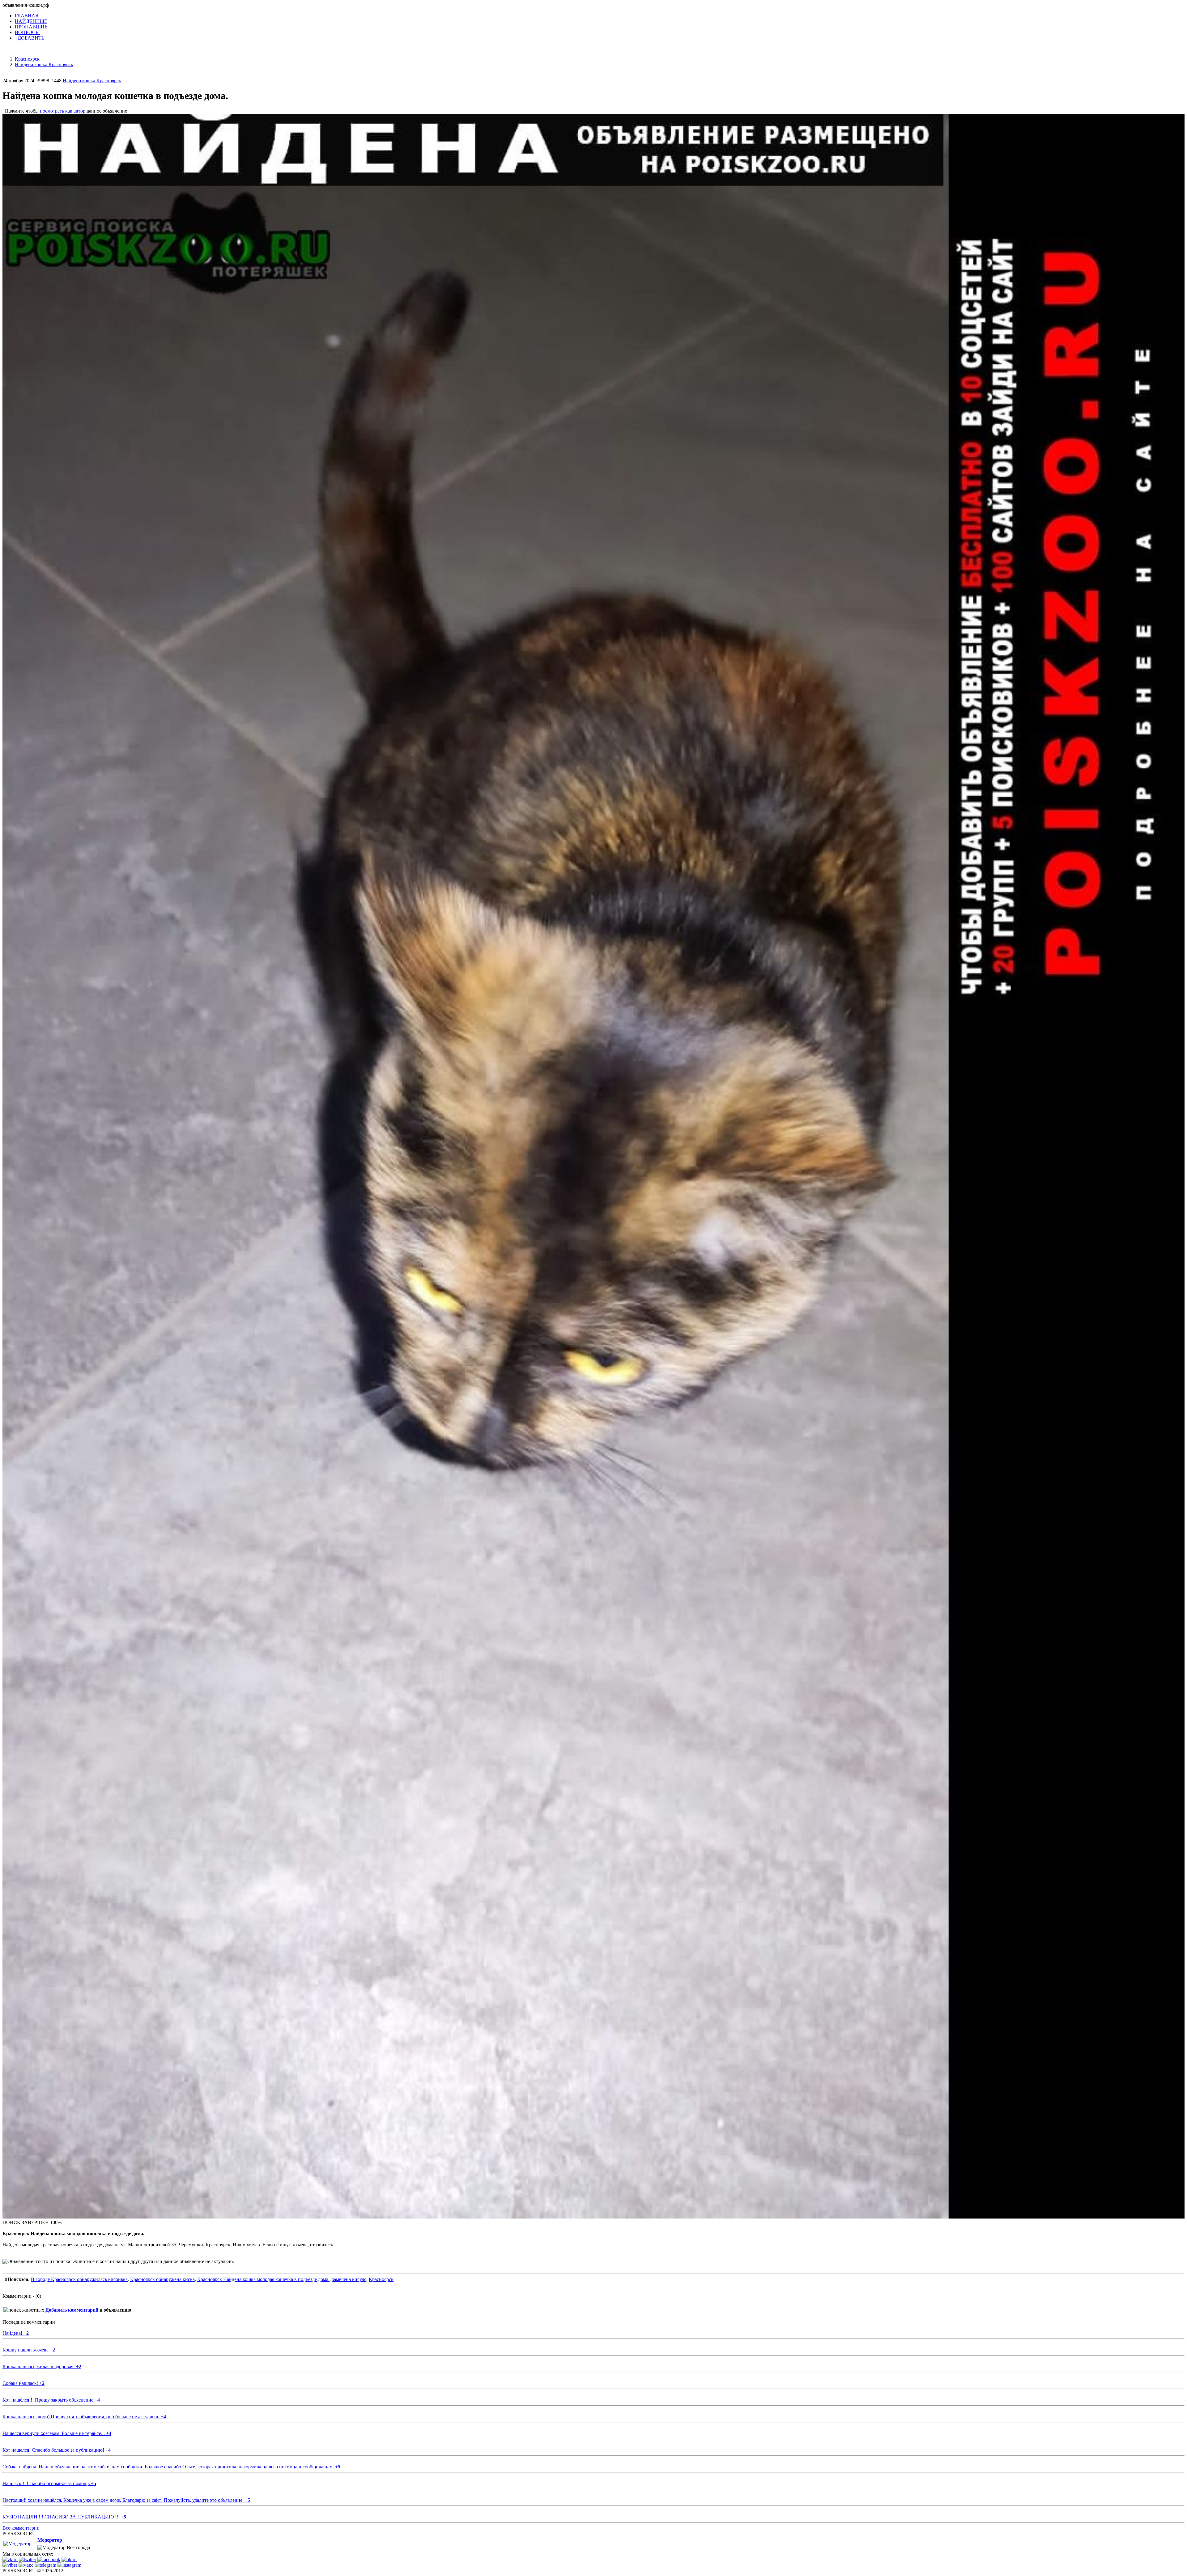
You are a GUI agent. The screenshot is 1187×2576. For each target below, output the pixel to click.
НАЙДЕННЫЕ (31, 21)
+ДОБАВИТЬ (30, 38)
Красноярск (381, 2279)
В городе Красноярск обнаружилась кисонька (79, 2279)
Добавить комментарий (72, 2310)
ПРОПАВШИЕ (31, 27)
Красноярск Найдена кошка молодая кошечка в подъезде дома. (263, 2279)
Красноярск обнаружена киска (162, 2279)
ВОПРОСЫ (27, 32)
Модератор (50, 2540)
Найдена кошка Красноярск (92, 81)
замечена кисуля (349, 2279)
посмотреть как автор (63, 111)
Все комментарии (21, 2528)
